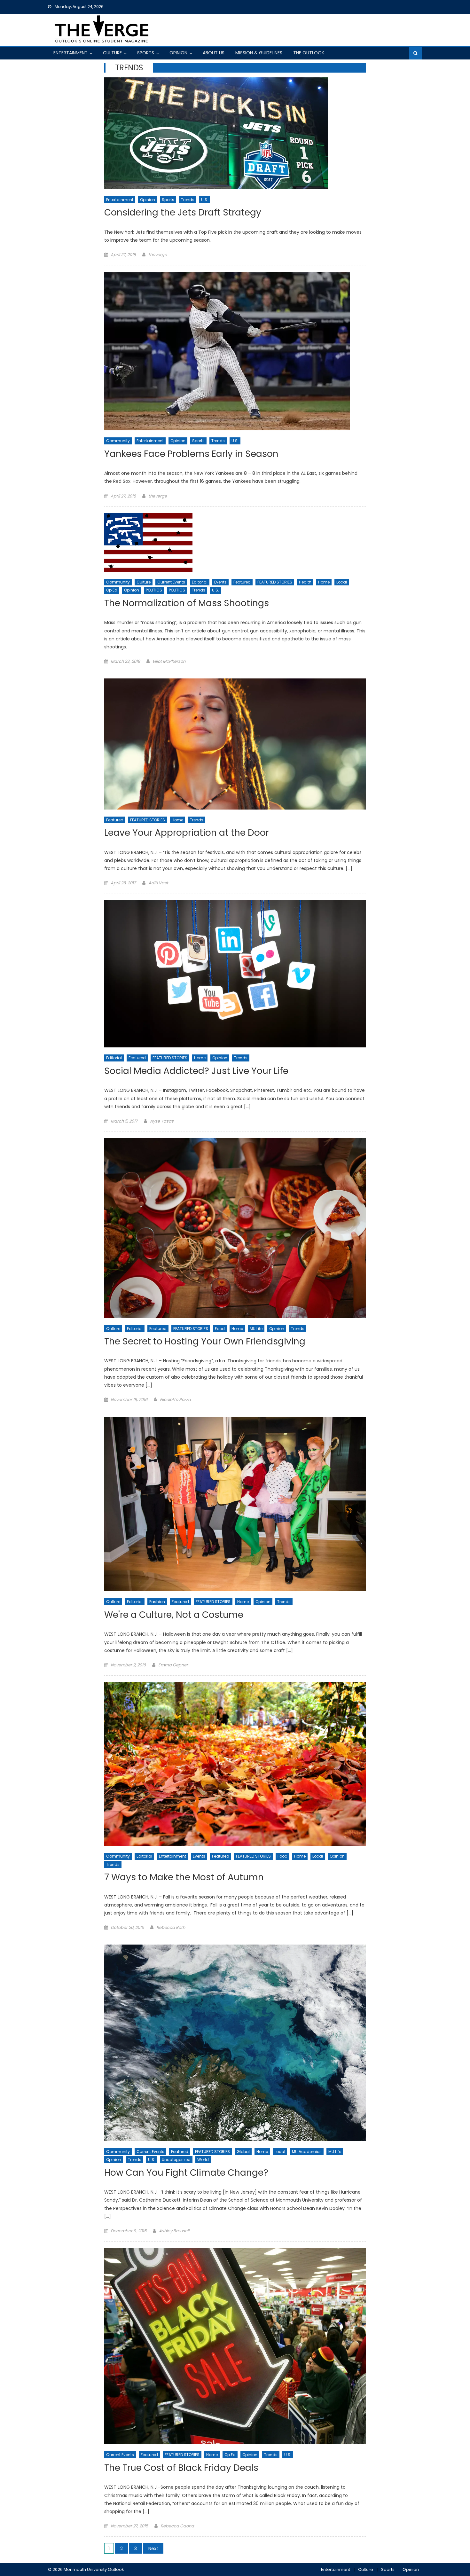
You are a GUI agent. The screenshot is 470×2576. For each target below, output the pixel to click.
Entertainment (70, 53)
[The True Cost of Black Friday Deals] (235, 2346)
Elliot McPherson (169, 661)
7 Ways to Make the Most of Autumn (184, 1878)
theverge (158, 255)
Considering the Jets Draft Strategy (183, 213)
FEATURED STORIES (275, 582)
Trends (188, 200)
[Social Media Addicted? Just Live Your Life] (235, 974)
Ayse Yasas (162, 1121)
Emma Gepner (173, 1665)
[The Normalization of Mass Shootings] (235, 542)
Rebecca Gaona (177, 2526)
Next (153, 2549)
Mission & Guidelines (259, 53)
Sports (146, 53)
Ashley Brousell (174, 2231)
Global (243, 2152)
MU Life (256, 1329)
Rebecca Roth (171, 1927)
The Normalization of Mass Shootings (187, 603)
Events (220, 582)
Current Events (171, 582)
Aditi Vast (158, 883)
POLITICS (154, 590)
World (203, 2160)
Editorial (200, 582)
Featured (242, 582)
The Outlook (309, 53)
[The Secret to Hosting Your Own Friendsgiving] (235, 1228)
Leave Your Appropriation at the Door (187, 833)
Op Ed (112, 590)
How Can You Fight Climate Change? (186, 2173)
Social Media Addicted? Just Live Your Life (196, 1071)
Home (324, 582)
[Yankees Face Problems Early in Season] (235, 351)
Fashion (157, 1602)
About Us (214, 53)
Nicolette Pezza (175, 1400)
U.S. (205, 200)
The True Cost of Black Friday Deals (181, 2468)
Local (342, 582)
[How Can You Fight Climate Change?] (235, 2043)
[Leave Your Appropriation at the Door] (235, 744)
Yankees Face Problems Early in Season (191, 454)
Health (305, 582)
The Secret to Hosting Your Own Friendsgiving (205, 1342)
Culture (112, 53)
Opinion (178, 53)
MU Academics (307, 2152)
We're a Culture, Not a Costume (174, 1615)
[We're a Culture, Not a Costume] (235, 1504)
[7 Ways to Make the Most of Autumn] (235, 1764)
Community (118, 441)
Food (220, 1329)
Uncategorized (176, 2160)
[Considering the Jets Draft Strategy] (235, 133)
